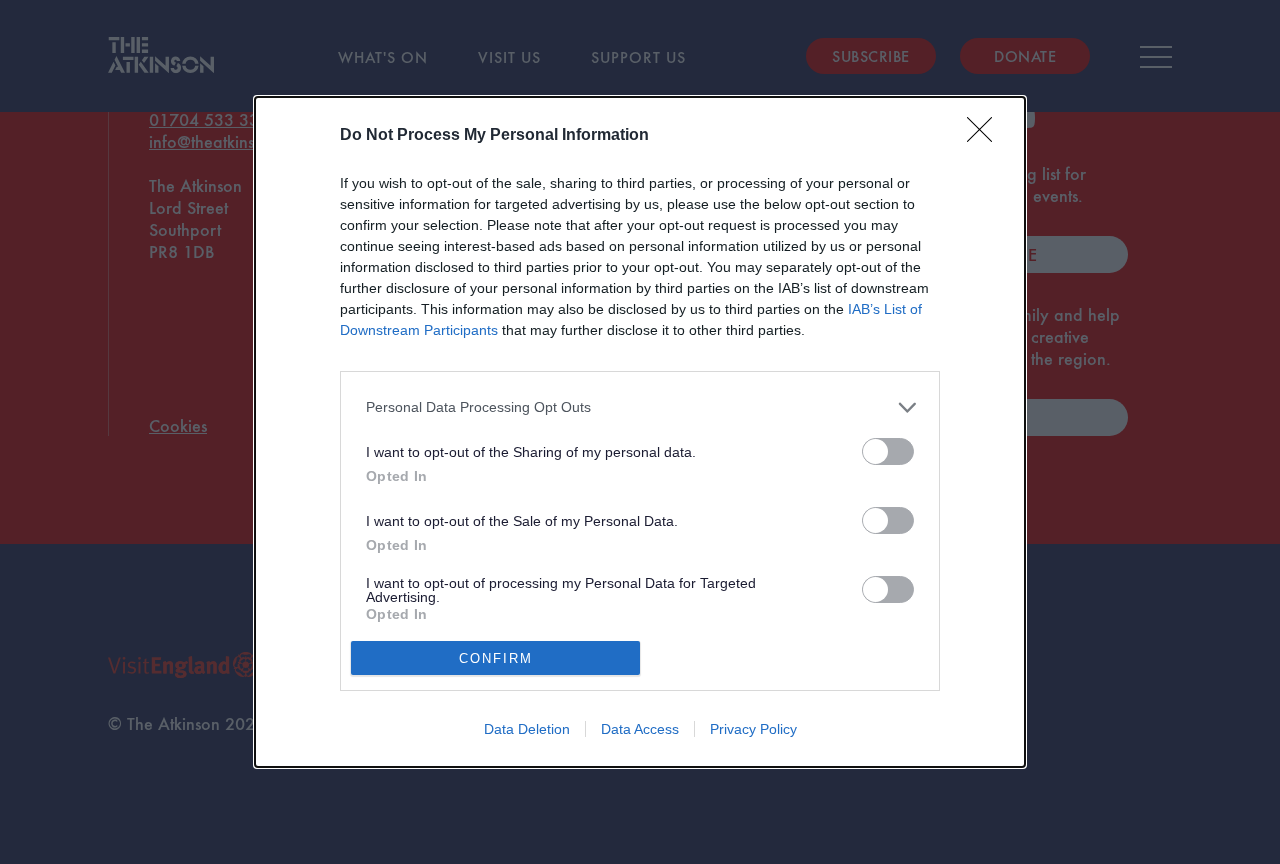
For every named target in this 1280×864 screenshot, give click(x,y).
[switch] (888, 451)
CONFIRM (496, 658)
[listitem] (640, 407)
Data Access (640, 729)
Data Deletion (527, 729)
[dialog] (640, 432)
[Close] (986, 136)
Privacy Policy (753, 729)
